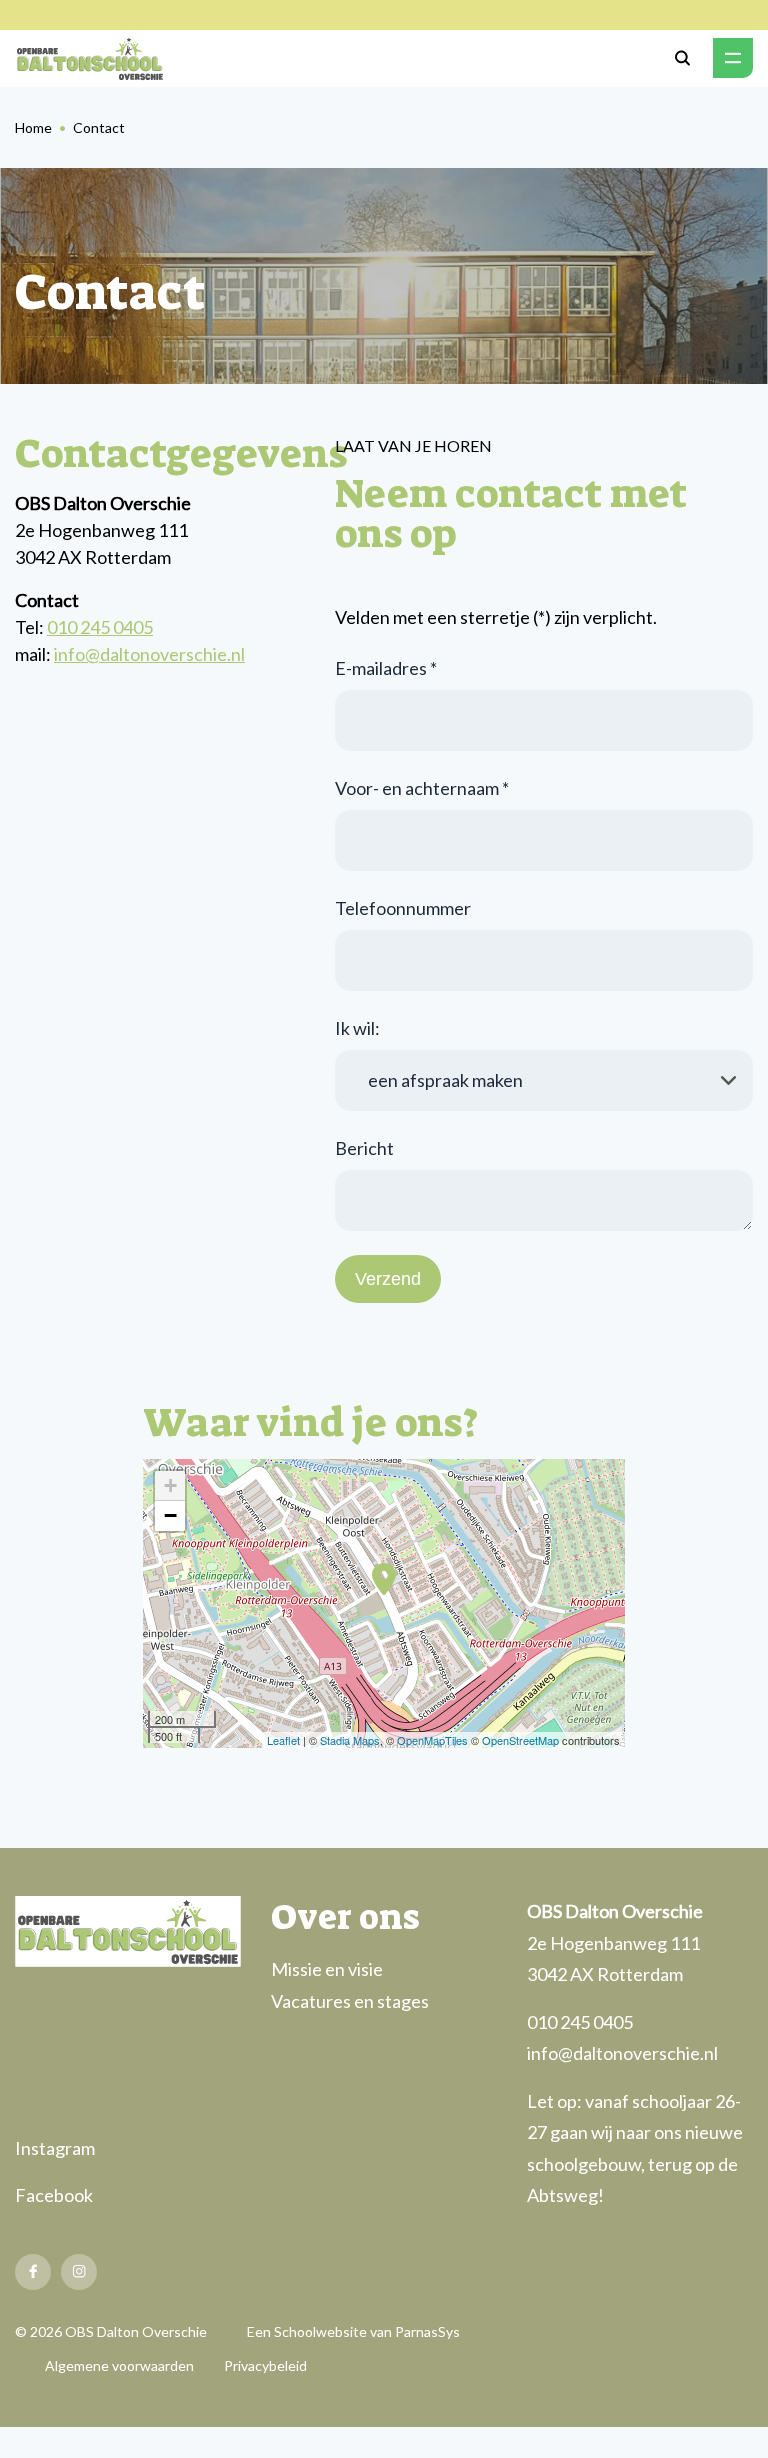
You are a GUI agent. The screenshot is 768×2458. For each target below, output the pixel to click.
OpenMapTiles (432, 1740)
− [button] (170, 1515)
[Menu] (733, 58)
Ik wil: (357, 1028)
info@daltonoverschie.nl (149, 654)
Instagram (55, 2148)
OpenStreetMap (520, 1740)
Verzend (388, 1279)
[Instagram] (79, 2272)
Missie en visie (327, 1969)
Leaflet (283, 1740)
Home (33, 127)
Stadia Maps (350, 1740)
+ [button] (170, 1485)
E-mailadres (386, 668)
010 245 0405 (100, 627)
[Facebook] (33, 2272)
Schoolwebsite (320, 2331)
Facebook (54, 2195)
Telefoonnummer (403, 908)
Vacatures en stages (350, 2001)
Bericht (364, 1148)
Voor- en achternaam (422, 788)
